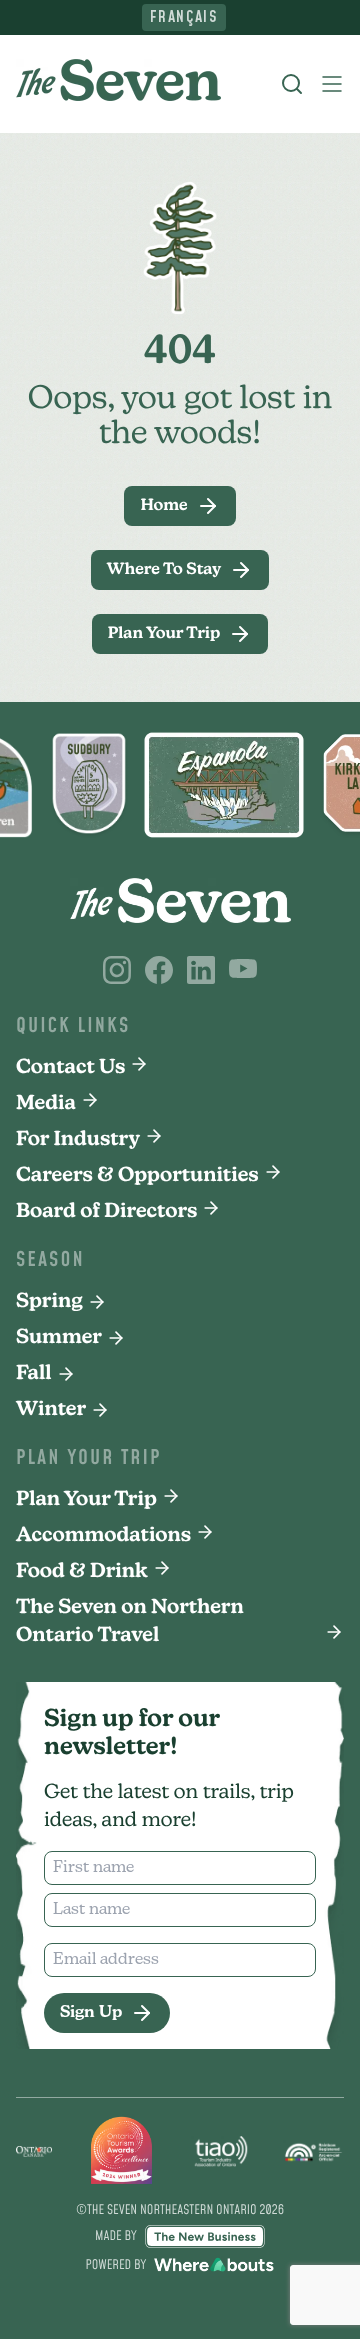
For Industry (78, 1140)
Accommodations (103, 1536)
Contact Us (70, 1068)
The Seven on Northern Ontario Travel (130, 1622)
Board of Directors (106, 1212)
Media (46, 1104)
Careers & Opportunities (137, 1176)
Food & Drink (82, 1572)
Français (184, 17)
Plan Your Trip (86, 1500)
